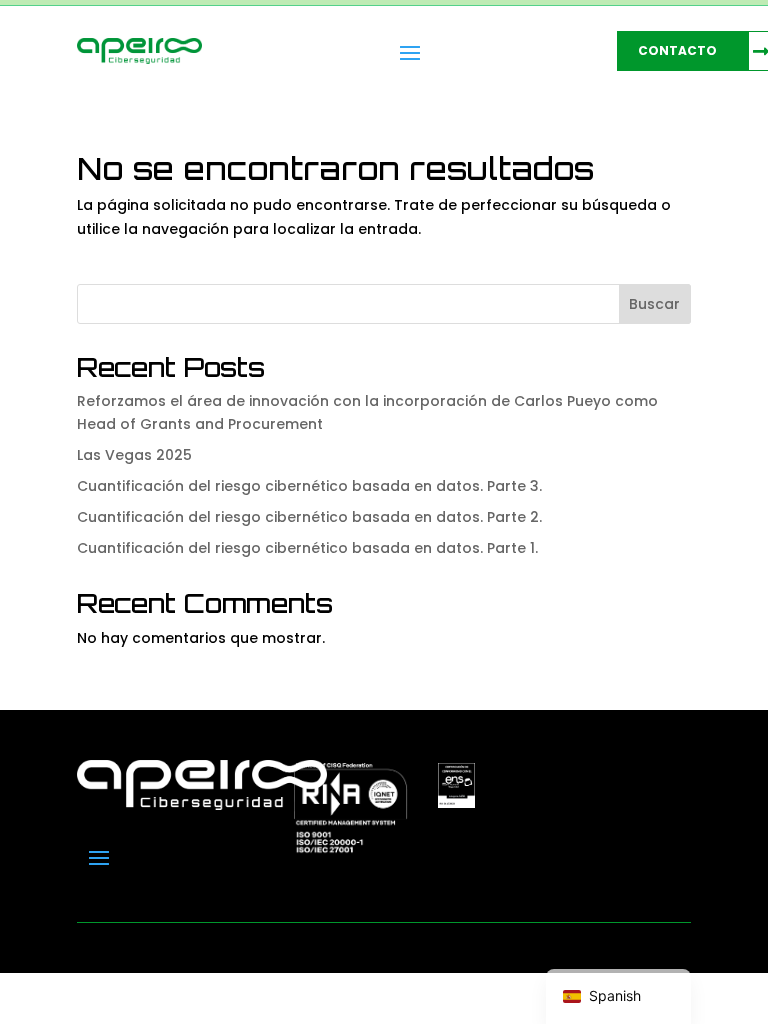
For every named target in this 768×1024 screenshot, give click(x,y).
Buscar (654, 304)
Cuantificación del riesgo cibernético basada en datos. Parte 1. (307, 548)
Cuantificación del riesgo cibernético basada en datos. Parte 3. (309, 486)
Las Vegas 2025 (134, 455)
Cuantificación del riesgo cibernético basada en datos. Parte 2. (309, 517)
